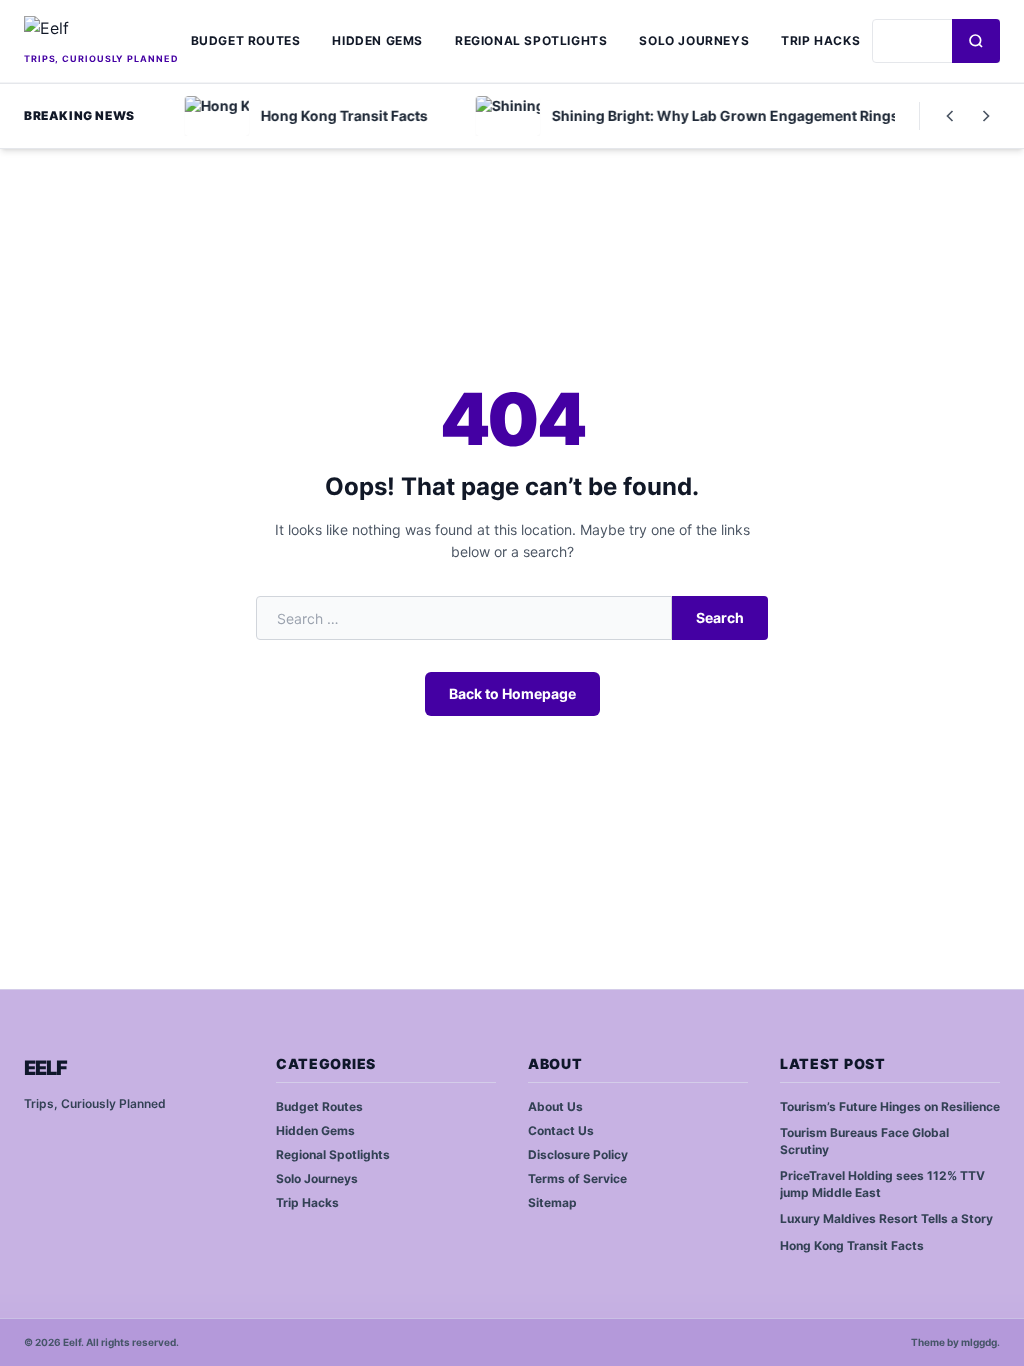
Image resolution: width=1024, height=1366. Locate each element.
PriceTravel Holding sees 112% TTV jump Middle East (882, 1184)
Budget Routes (246, 40)
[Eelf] (101, 32)
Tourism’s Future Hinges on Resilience (890, 1106)
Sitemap (552, 1202)
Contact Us (561, 1130)
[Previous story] (950, 116)
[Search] (976, 41)
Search (720, 617)
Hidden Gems (377, 40)
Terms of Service (577, 1178)
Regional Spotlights (531, 40)
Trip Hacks (820, 40)
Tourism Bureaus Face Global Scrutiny (864, 1141)
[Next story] (986, 116)
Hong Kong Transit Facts (852, 1245)
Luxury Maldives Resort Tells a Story (886, 1218)
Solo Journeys (694, 40)
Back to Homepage (512, 693)
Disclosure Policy (578, 1154)
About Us (555, 1106)
